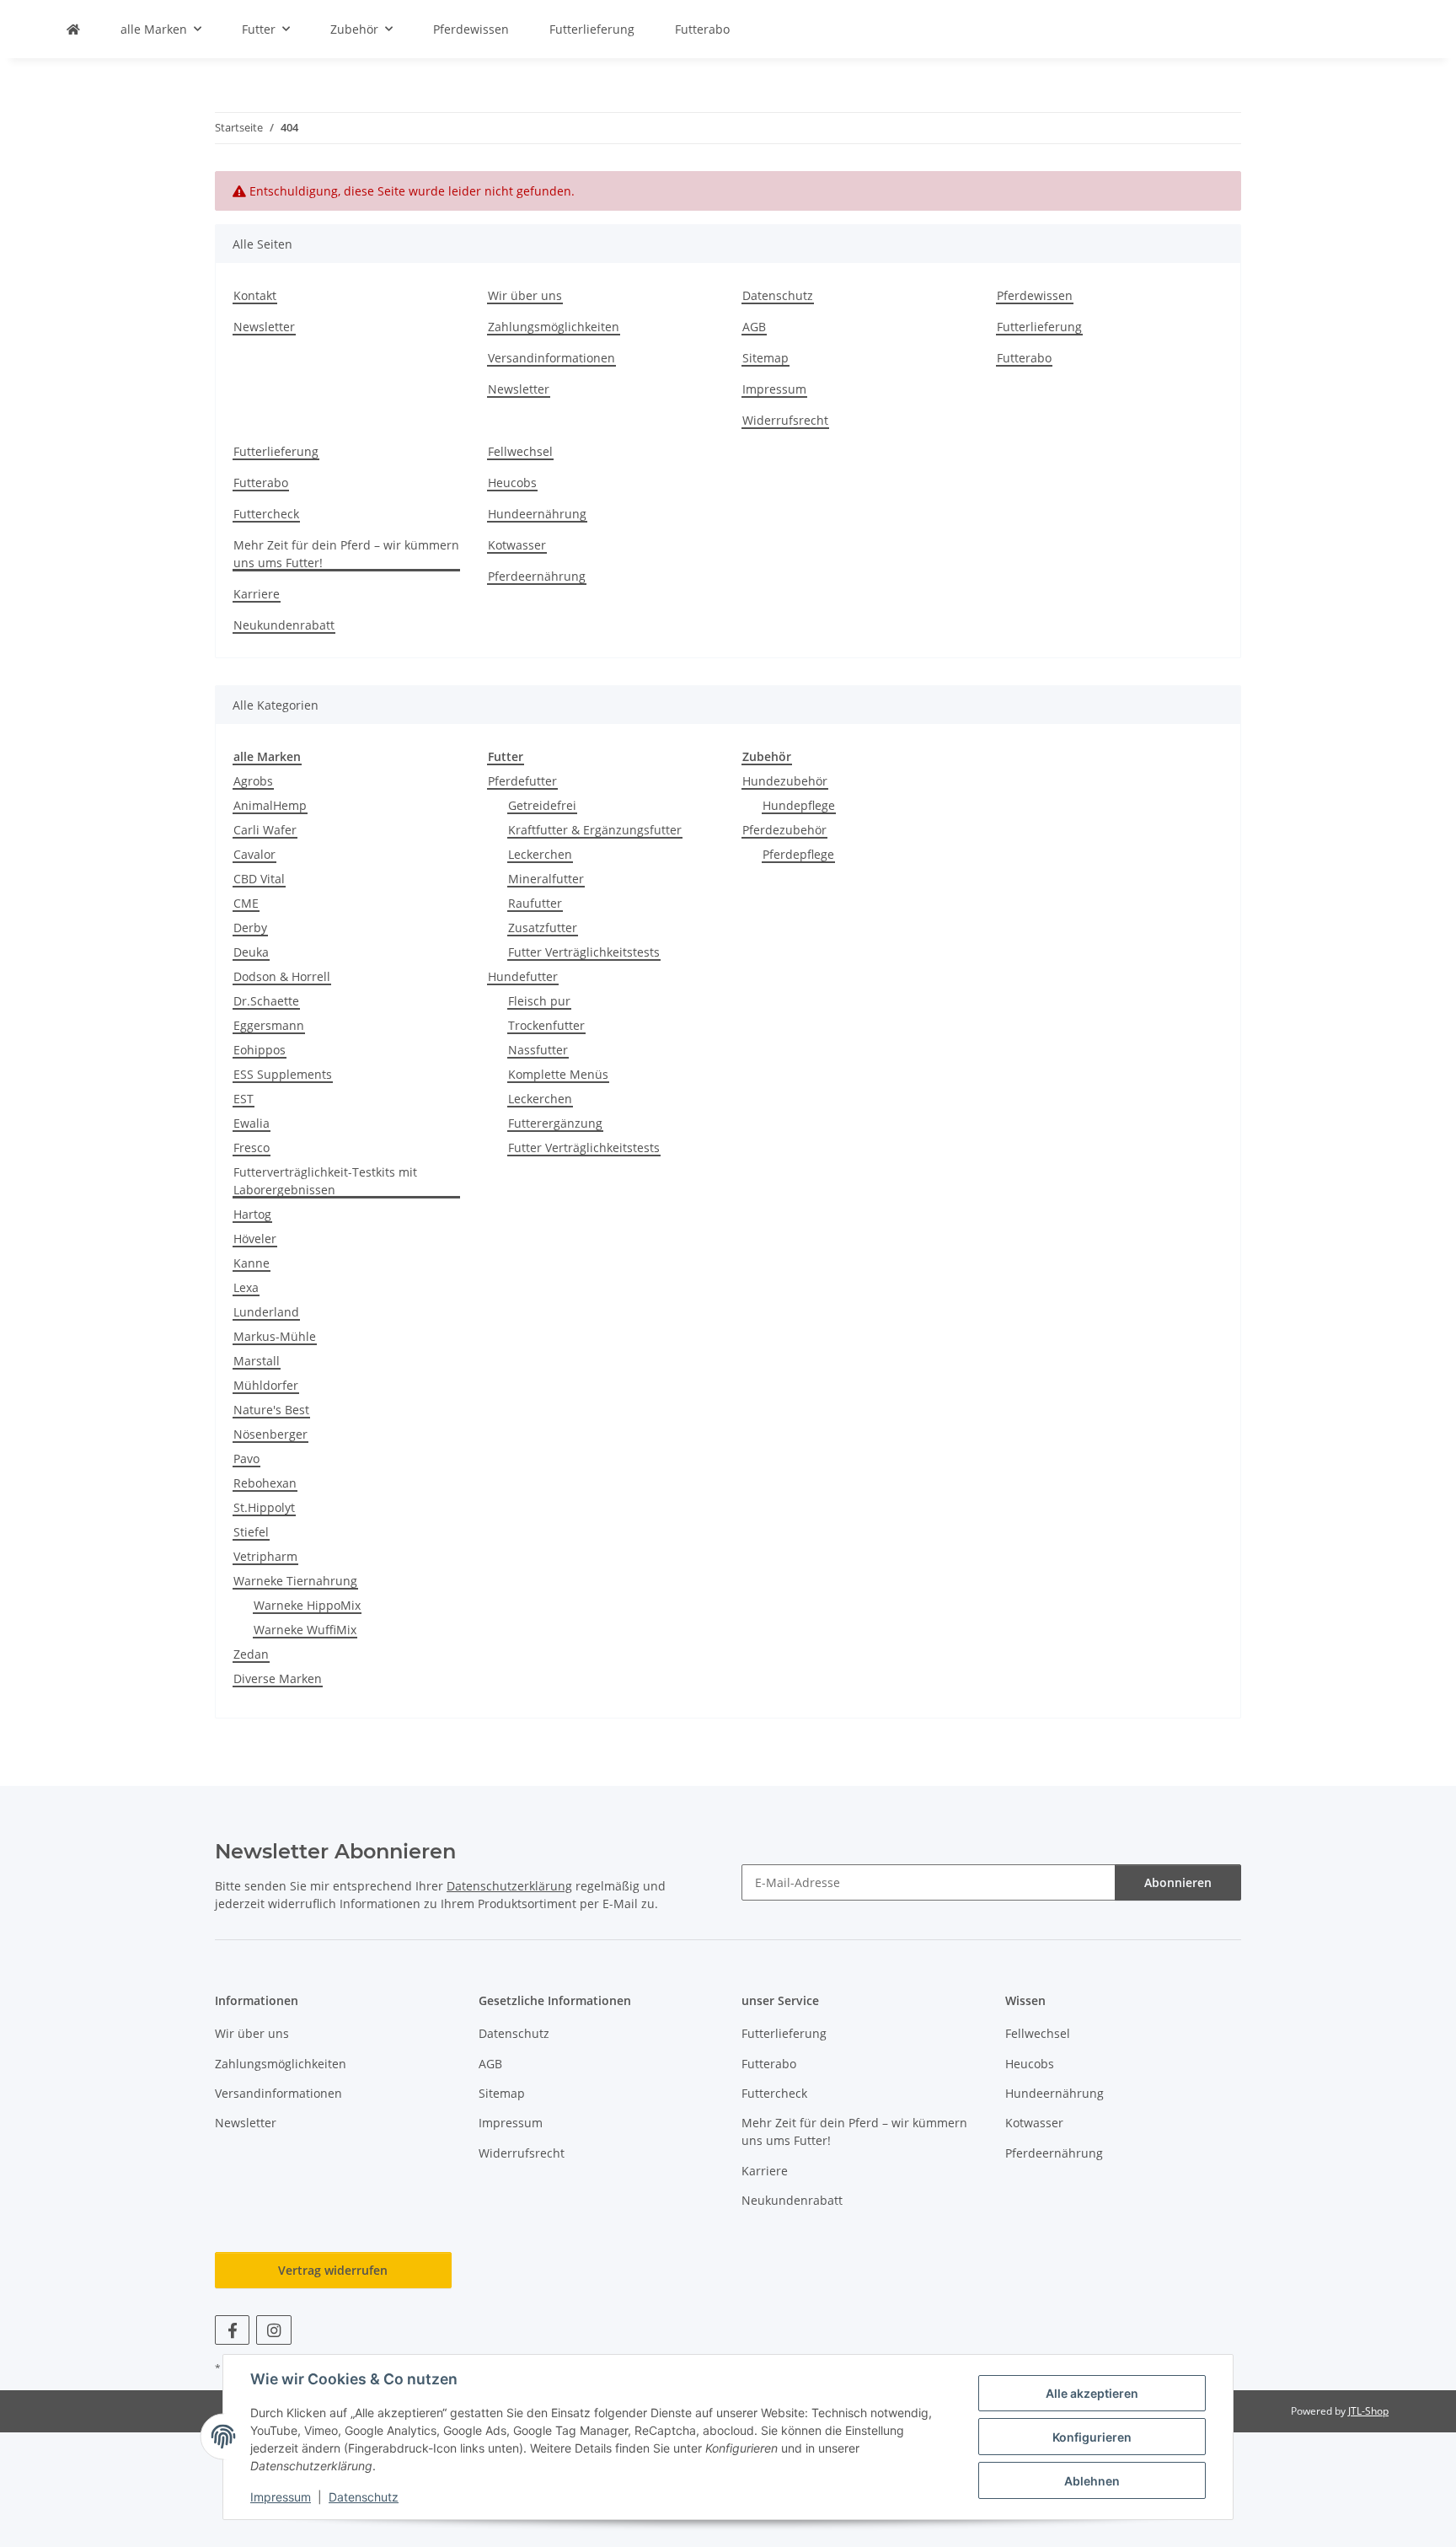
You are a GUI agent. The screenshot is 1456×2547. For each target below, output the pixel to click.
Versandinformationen (551, 358)
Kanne (252, 1263)
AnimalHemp (270, 805)
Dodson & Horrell (282, 976)
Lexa (246, 1287)
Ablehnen (1092, 2481)
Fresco (252, 1147)
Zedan (251, 1654)
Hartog (252, 1214)
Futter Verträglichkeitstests (584, 952)
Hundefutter (523, 976)
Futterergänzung (555, 1123)
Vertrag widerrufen (333, 2270)
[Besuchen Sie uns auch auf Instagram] (273, 2330)
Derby (250, 928)
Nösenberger (270, 1434)
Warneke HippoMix (307, 1605)
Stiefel (251, 1532)
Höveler (255, 1239)
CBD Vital (259, 879)
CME (246, 903)
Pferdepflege (798, 854)
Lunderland (266, 1312)
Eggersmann (269, 1025)
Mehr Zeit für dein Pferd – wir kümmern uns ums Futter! (346, 554)
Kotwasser (517, 545)
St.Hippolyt (264, 1507)
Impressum (281, 2497)
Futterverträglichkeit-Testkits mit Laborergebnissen (325, 1181)
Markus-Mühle (275, 1336)
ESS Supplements (283, 1074)
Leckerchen (540, 854)
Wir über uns (525, 295)
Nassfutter (538, 1050)
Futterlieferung (592, 29)
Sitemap (765, 358)
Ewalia (252, 1123)
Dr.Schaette (266, 1001)
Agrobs (253, 781)
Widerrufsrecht (785, 420)
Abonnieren (1178, 1882)
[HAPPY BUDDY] (73, 29)
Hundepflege (799, 805)
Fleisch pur (539, 1001)
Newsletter (264, 327)
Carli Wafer (265, 830)
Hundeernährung (537, 514)
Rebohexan (265, 1483)
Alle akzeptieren (1092, 2393)
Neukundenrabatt (284, 625)
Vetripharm (265, 1556)
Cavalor (254, 854)
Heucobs (512, 483)
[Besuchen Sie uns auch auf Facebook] (232, 2330)
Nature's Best (271, 1410)
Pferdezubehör (784, 830)
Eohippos (260, 1050)
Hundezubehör (785, 781)
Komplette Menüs (558, 1074)
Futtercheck (266, 514)
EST (244, 1099)
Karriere (257, 594)
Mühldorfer (266, 1385)
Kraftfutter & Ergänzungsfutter (595, 830)
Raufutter (535, 903)
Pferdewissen (471, 29)
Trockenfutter (546, 1025)
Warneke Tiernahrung (295, 1581)
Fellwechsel (520, 451)
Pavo (246, 1458)
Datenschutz (364, 2497)
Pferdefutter (522, 781)
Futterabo (702, 29)
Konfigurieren (1092, 2437)
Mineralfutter (546, 879)
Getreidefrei (542, 805)
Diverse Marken (278, 1678)
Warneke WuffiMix (305, 1630)
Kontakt (255, 295)
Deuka (251, 952)
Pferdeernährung (537, 576)
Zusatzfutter (543, 928)
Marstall (257, 1361)
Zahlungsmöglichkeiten (554, 327)
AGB (754, 327)
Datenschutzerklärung (509, 1886)
